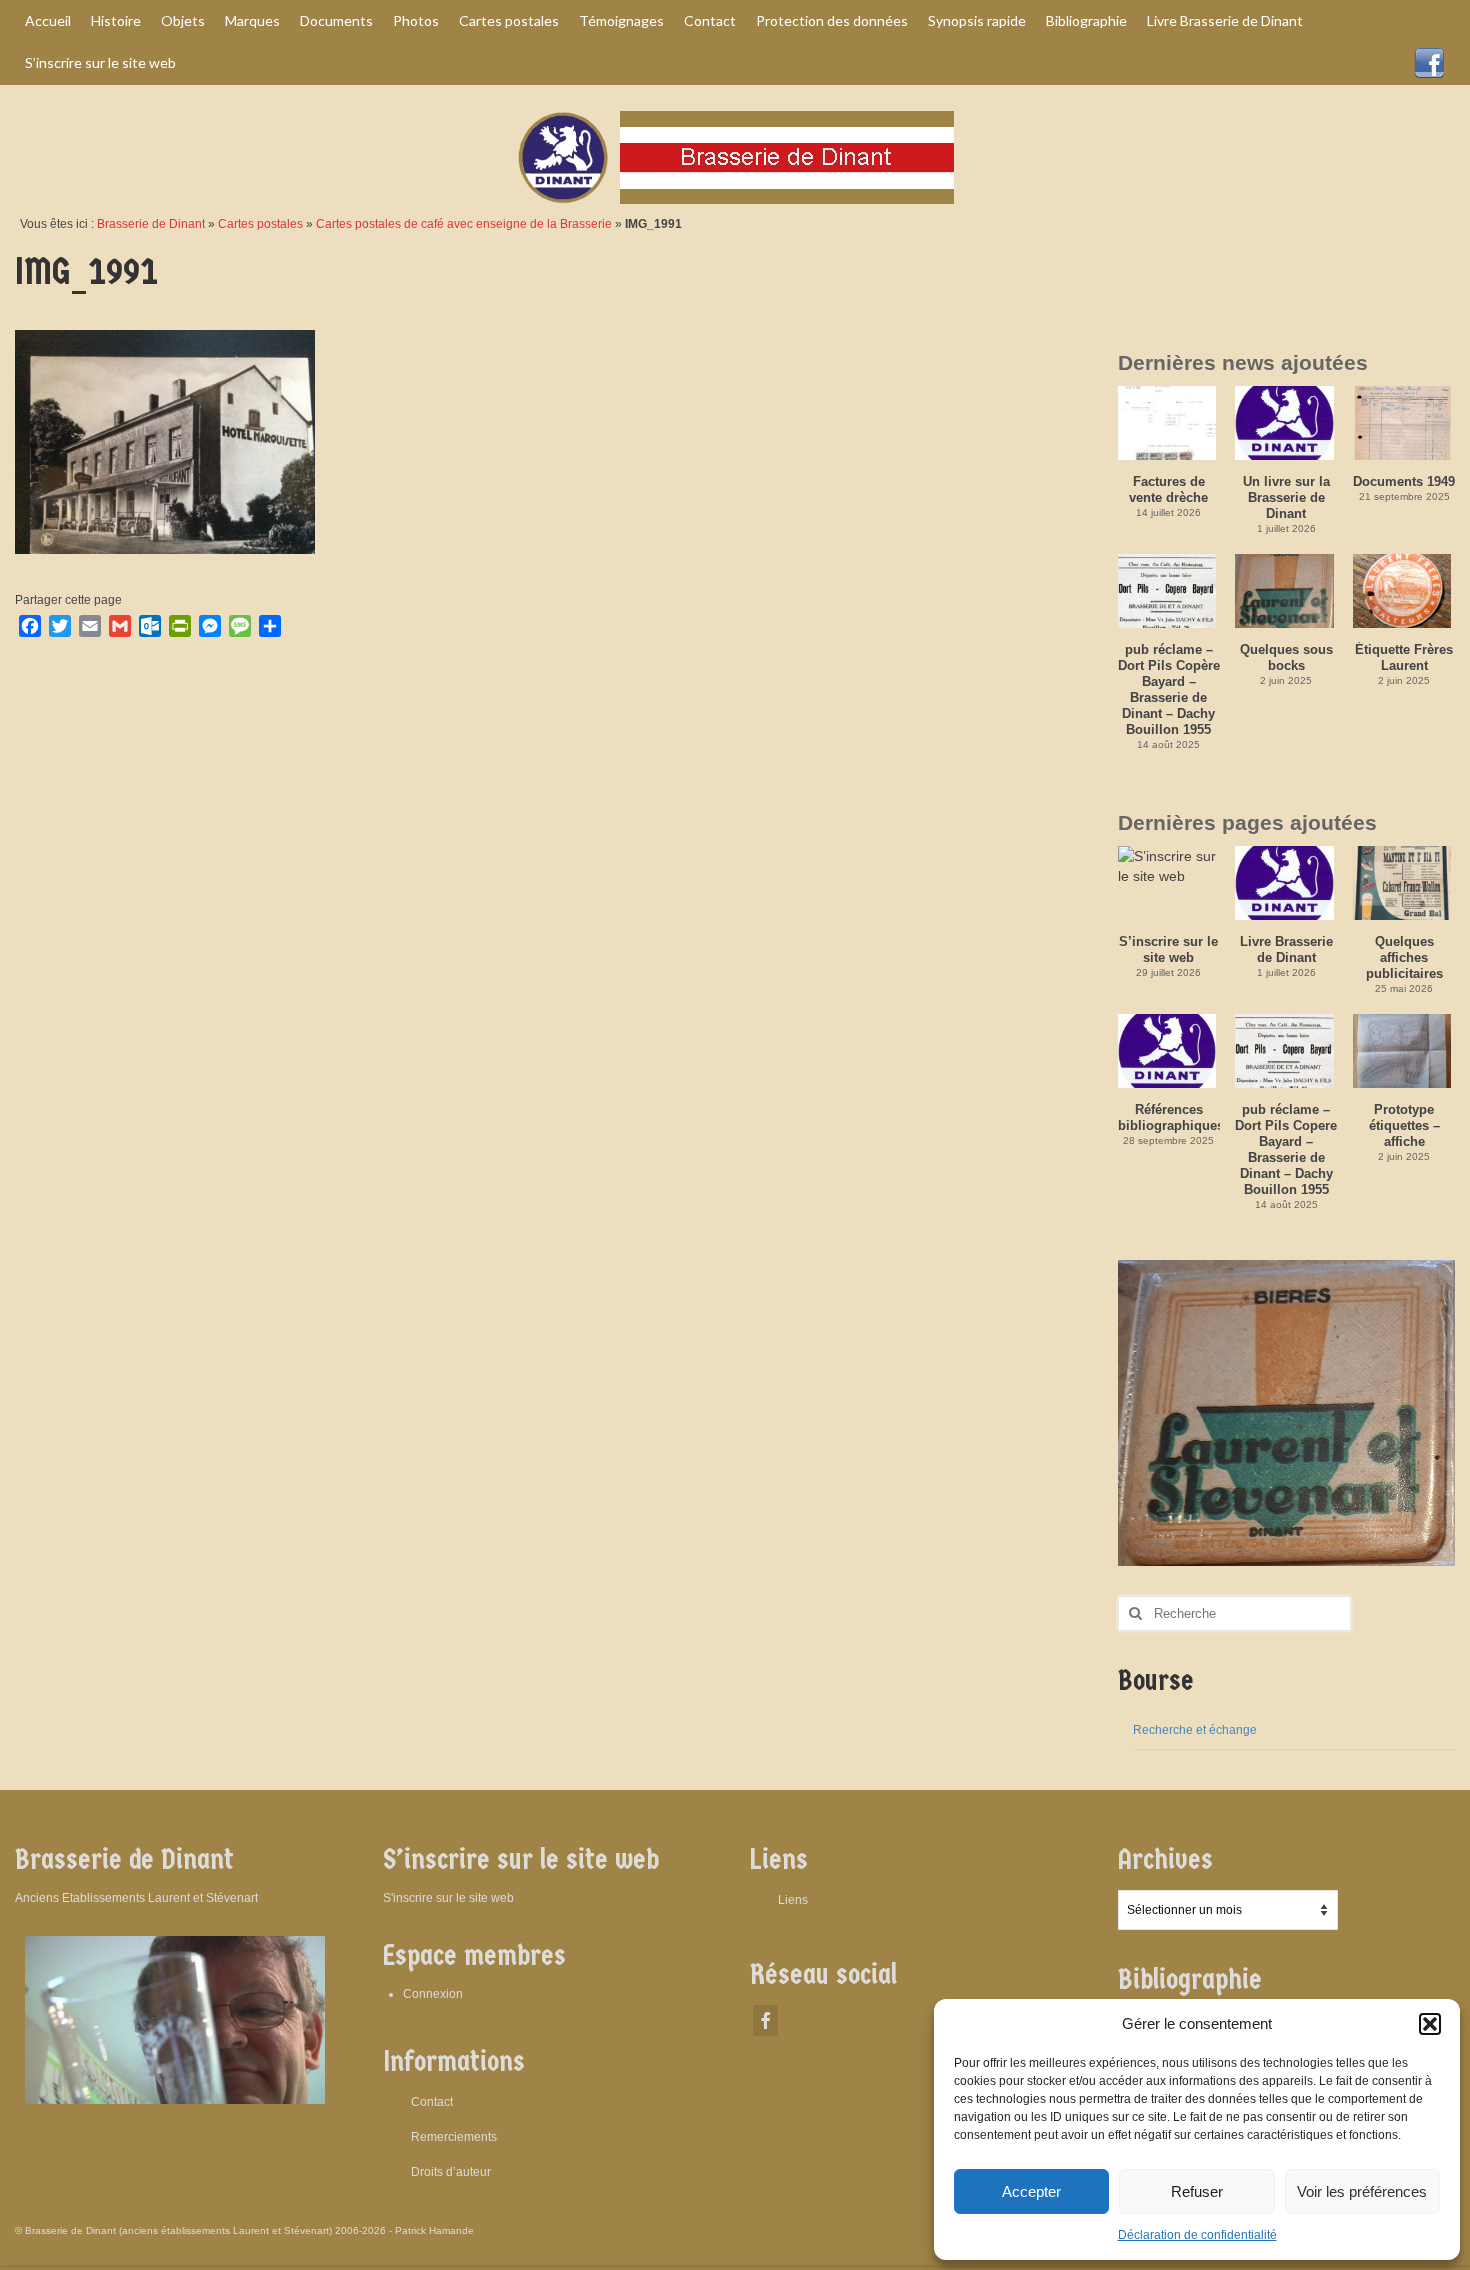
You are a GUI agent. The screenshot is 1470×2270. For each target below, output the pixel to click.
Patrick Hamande (434, 2230)
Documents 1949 (1404, 481)
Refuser (1197, 2191)
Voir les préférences (1362, 2191)
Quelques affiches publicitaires (1404, 957)
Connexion (433, 1994)
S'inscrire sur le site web (448, 1898)
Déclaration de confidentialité (1197, 2235)
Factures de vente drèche (1168, 489)
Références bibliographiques (1169, 1117)
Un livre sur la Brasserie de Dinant (1286, 497)
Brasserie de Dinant (151, 224)
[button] (1430, 2024)
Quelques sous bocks (1286, 657)
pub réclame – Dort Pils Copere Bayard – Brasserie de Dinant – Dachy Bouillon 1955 (1286, 1149)
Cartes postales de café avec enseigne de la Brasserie (464, 224)
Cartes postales (260, 224)
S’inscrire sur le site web (1168, 949)
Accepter (1031, 2191)
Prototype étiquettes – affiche (1404, 1125)
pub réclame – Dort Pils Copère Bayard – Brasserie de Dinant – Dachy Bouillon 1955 (1169, 689)
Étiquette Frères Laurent (1404, 657)
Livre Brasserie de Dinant (1286, 949)
